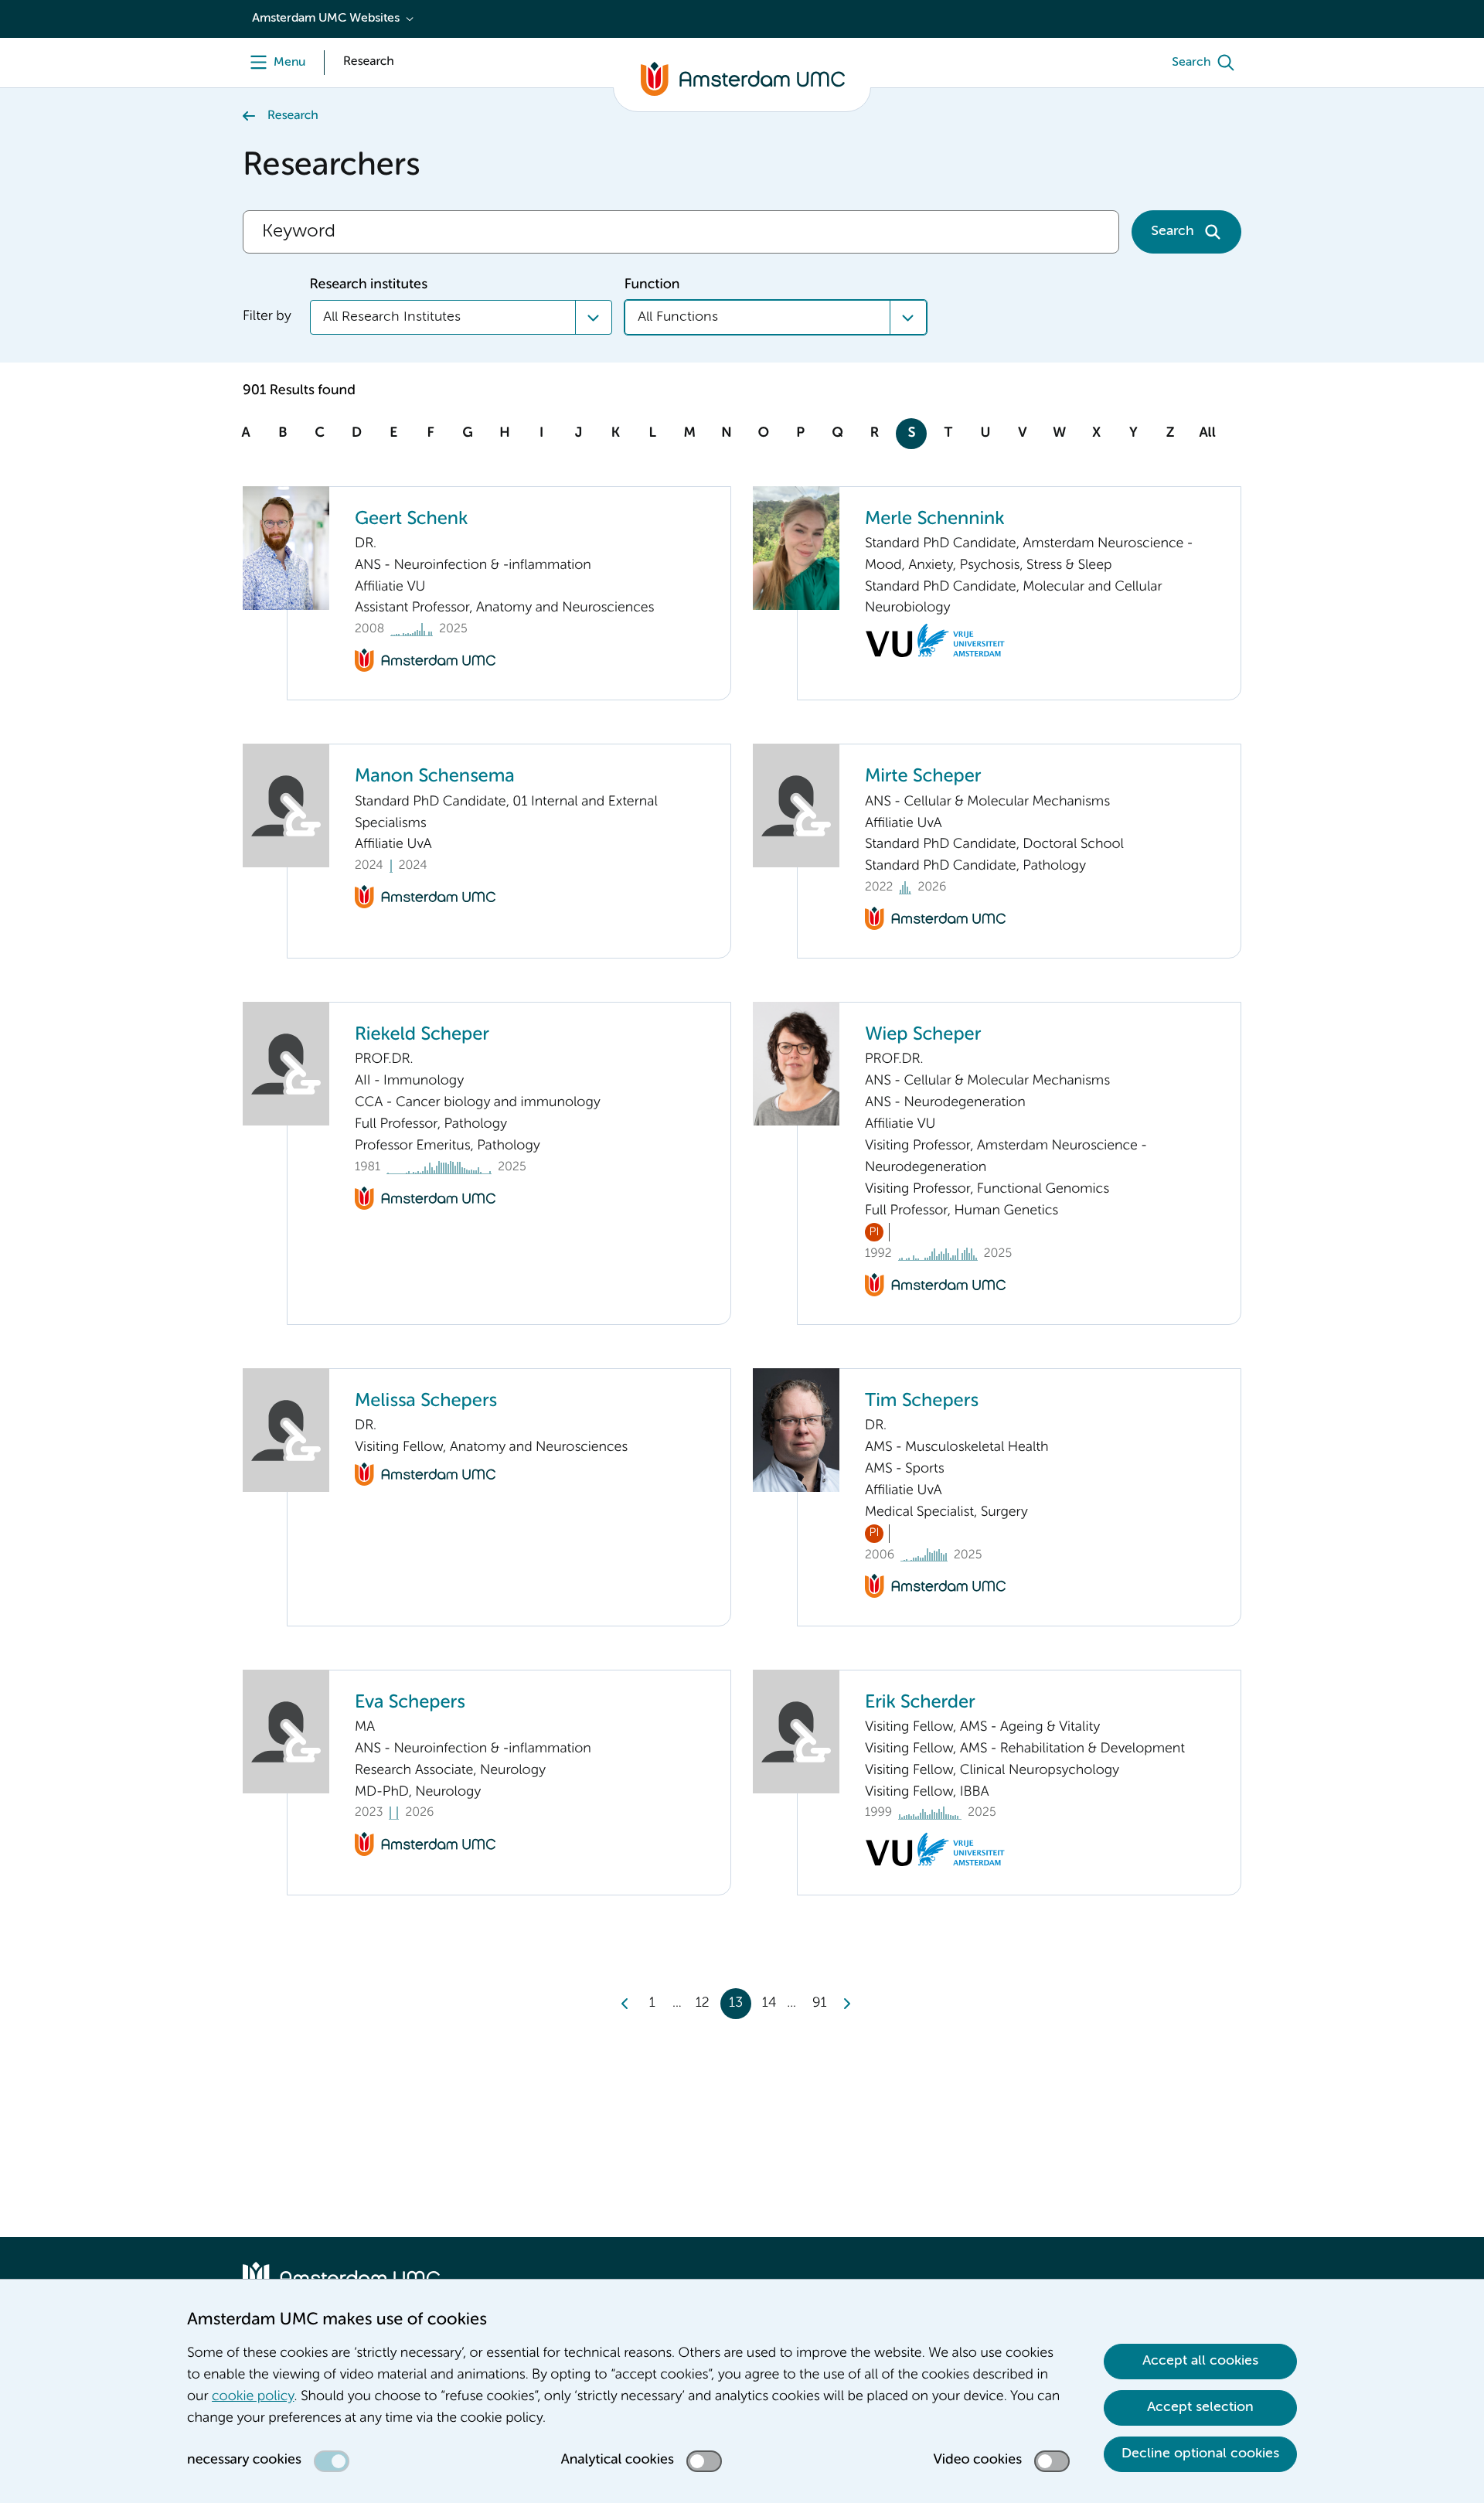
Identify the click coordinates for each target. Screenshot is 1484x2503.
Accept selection (1200, 2407)
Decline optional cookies (1200, 2454)
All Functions (678, 317)
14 (769, 2004)
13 (736, 2004)
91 (820, 2004)
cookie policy (253, 2397)
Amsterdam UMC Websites (326, 19)
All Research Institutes (392, 317)
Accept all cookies (1200, 2361)
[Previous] (625, 2004)
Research (293, 116)
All (1207, 434)
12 (703, 2004)
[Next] (846, 2004)
